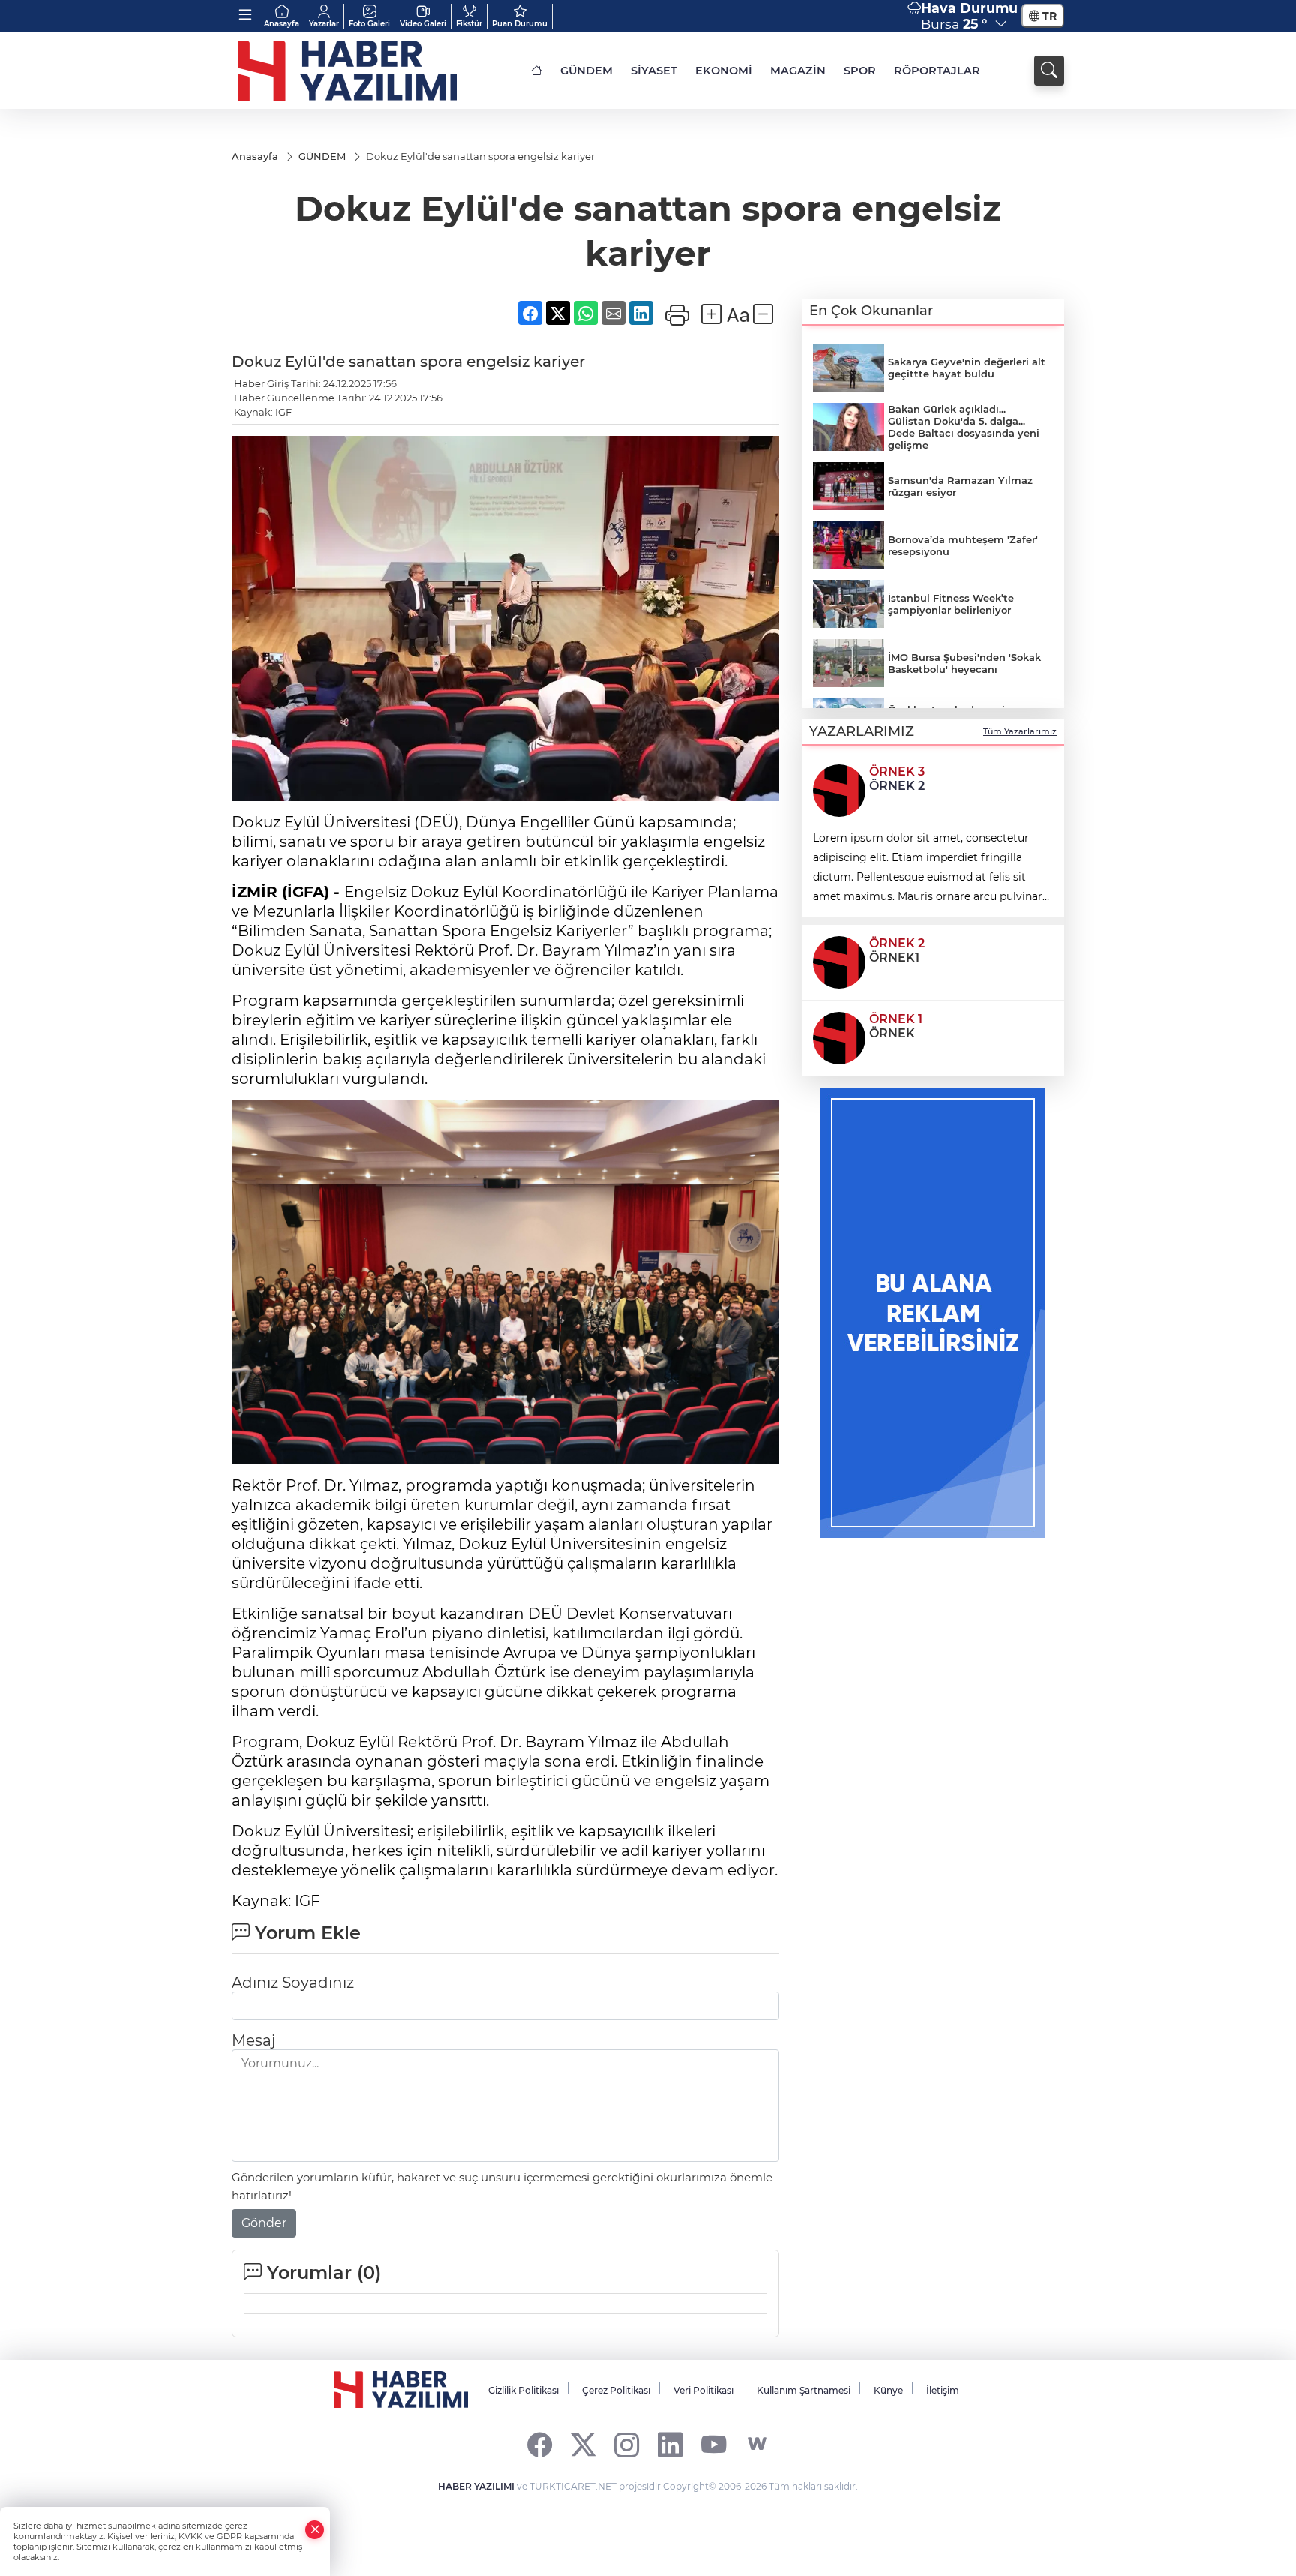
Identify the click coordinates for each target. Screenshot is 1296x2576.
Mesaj (253, 2040)
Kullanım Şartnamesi (804, 2390)
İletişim (943, 2390)
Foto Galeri (369, 24)
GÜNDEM (586, 71)
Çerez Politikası (616, 2390)
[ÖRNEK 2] (839, 961)
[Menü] (246, 15)
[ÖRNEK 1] (839, 1037)
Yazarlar (324, 24)
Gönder (264, 2223)
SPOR (860, 71)
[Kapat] (315, 2530)
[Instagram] (627, 2444)
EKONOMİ (724, 71)
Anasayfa (282, 24)
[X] (583, 2444)
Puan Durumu (520, 24)
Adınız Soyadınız (293, 1983)
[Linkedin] (670, 2444)
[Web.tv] (757, 2444)
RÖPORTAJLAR (937, 71)
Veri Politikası (703, 2390)
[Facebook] (540, 2444)
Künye (888, 2390)
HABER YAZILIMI (476, 2486)
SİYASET (654, 71)
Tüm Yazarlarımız (1020, 731)
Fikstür (469, 24)
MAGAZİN (798, 71)
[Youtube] (714, 2444)
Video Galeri (423, 24)
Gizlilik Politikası (523, 2390)
